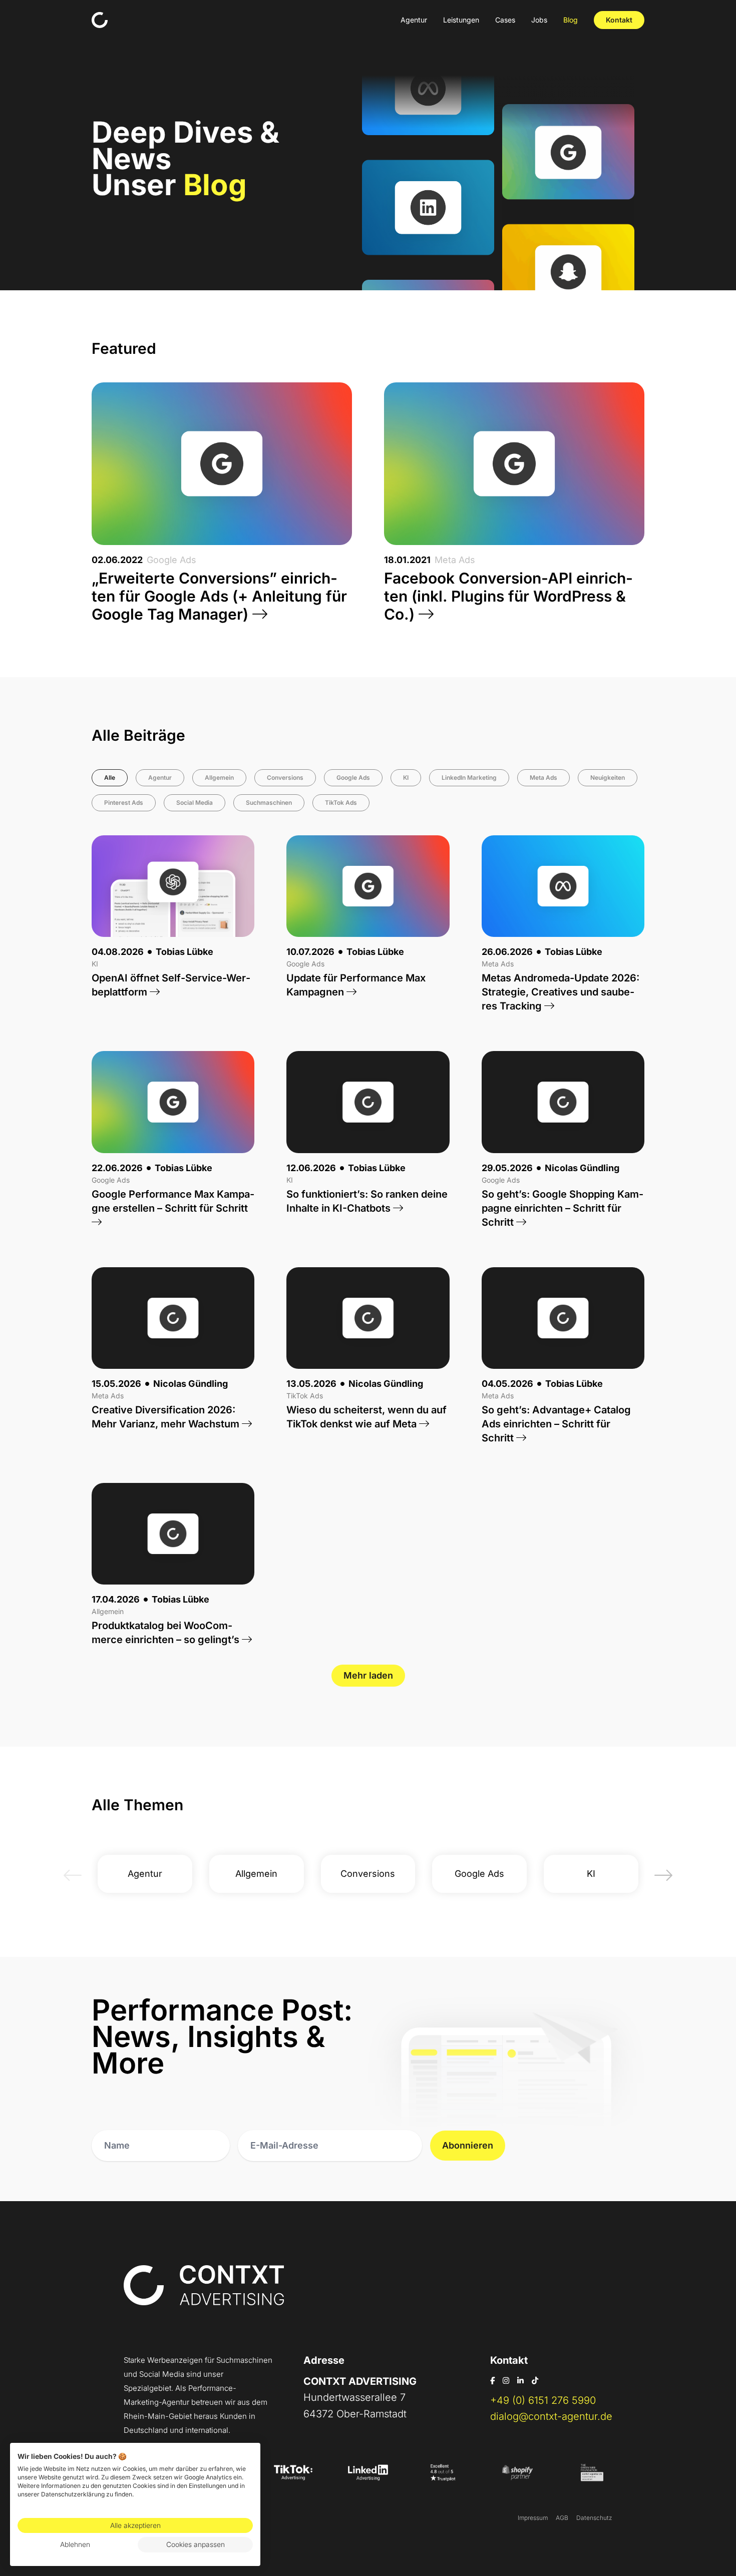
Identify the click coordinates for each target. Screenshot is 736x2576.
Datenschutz (594, 2518)
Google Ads (353, 778)
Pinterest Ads (124, 803)
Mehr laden (368, 1675)
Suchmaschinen (269, 803)
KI (406, 778)
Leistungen (461, 20)
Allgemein (219, 778)
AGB (562, 2518)
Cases (505, 20)
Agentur (414, 20)
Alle (110, 778)
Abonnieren (468, 2145)
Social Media (195, 803)
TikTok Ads (341, 803)
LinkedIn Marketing (469, 778)
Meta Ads (543, 778)
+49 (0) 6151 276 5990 (543, 2400)
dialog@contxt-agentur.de (551, 2416)
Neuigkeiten (608, 778)
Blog (571, 20)
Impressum (533, 2518)
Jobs (539, 20)
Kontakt (619, 20)
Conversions (285, 778)
